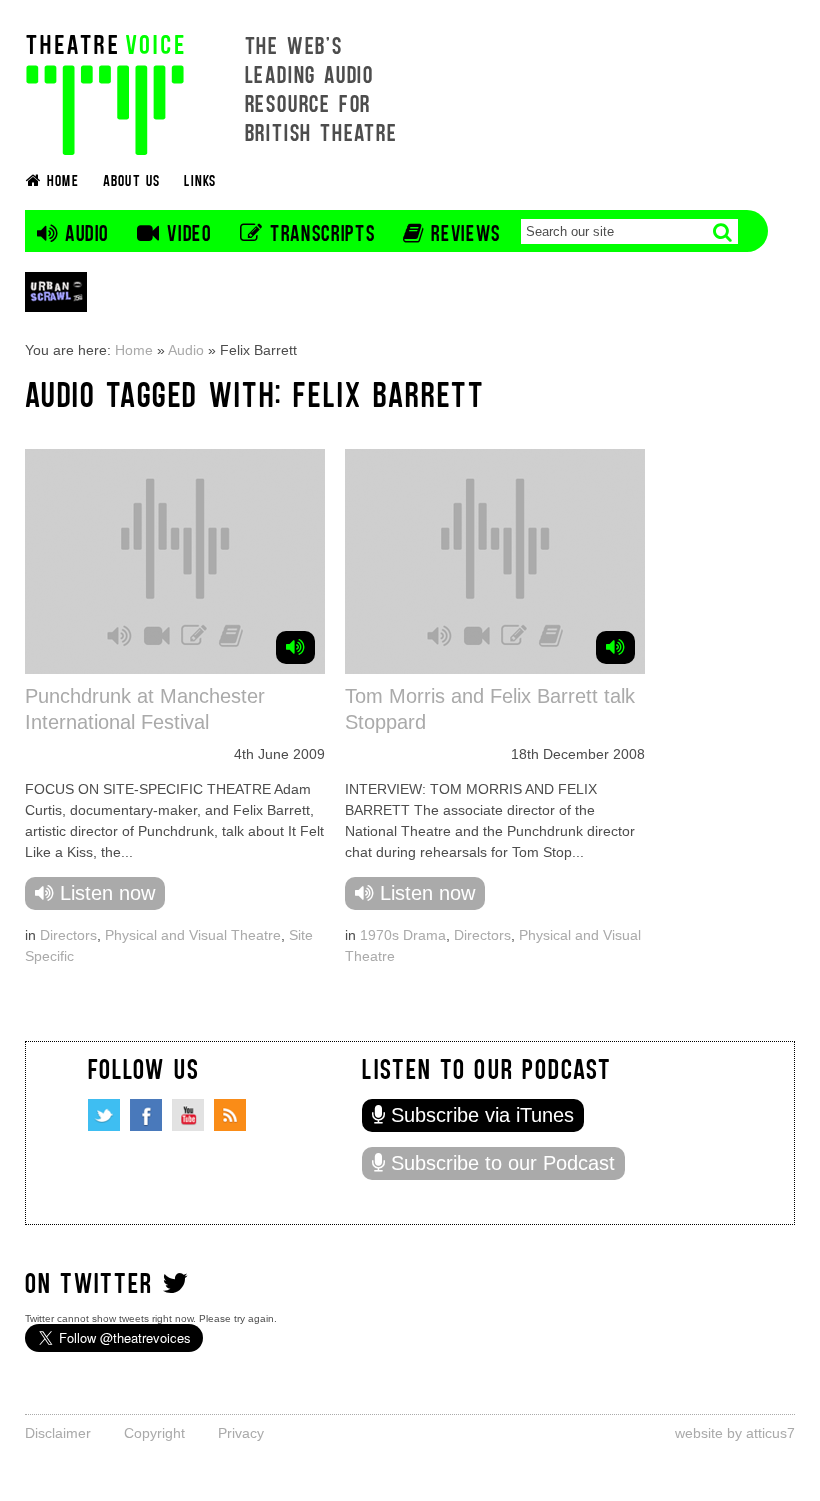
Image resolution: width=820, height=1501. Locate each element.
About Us (132, 179)
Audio (186, 350)
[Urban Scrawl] (56, 291)
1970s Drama (403, 935)
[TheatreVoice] (105, 92)
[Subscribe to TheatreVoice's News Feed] (230, 1115)
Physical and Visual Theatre (193, 935)
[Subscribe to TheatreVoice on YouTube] (188, 1115)
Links (200, 179)
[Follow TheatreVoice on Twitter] (104, 1115)
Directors (68, 935)
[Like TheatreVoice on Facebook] (146, 1115)
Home (134, 350)
